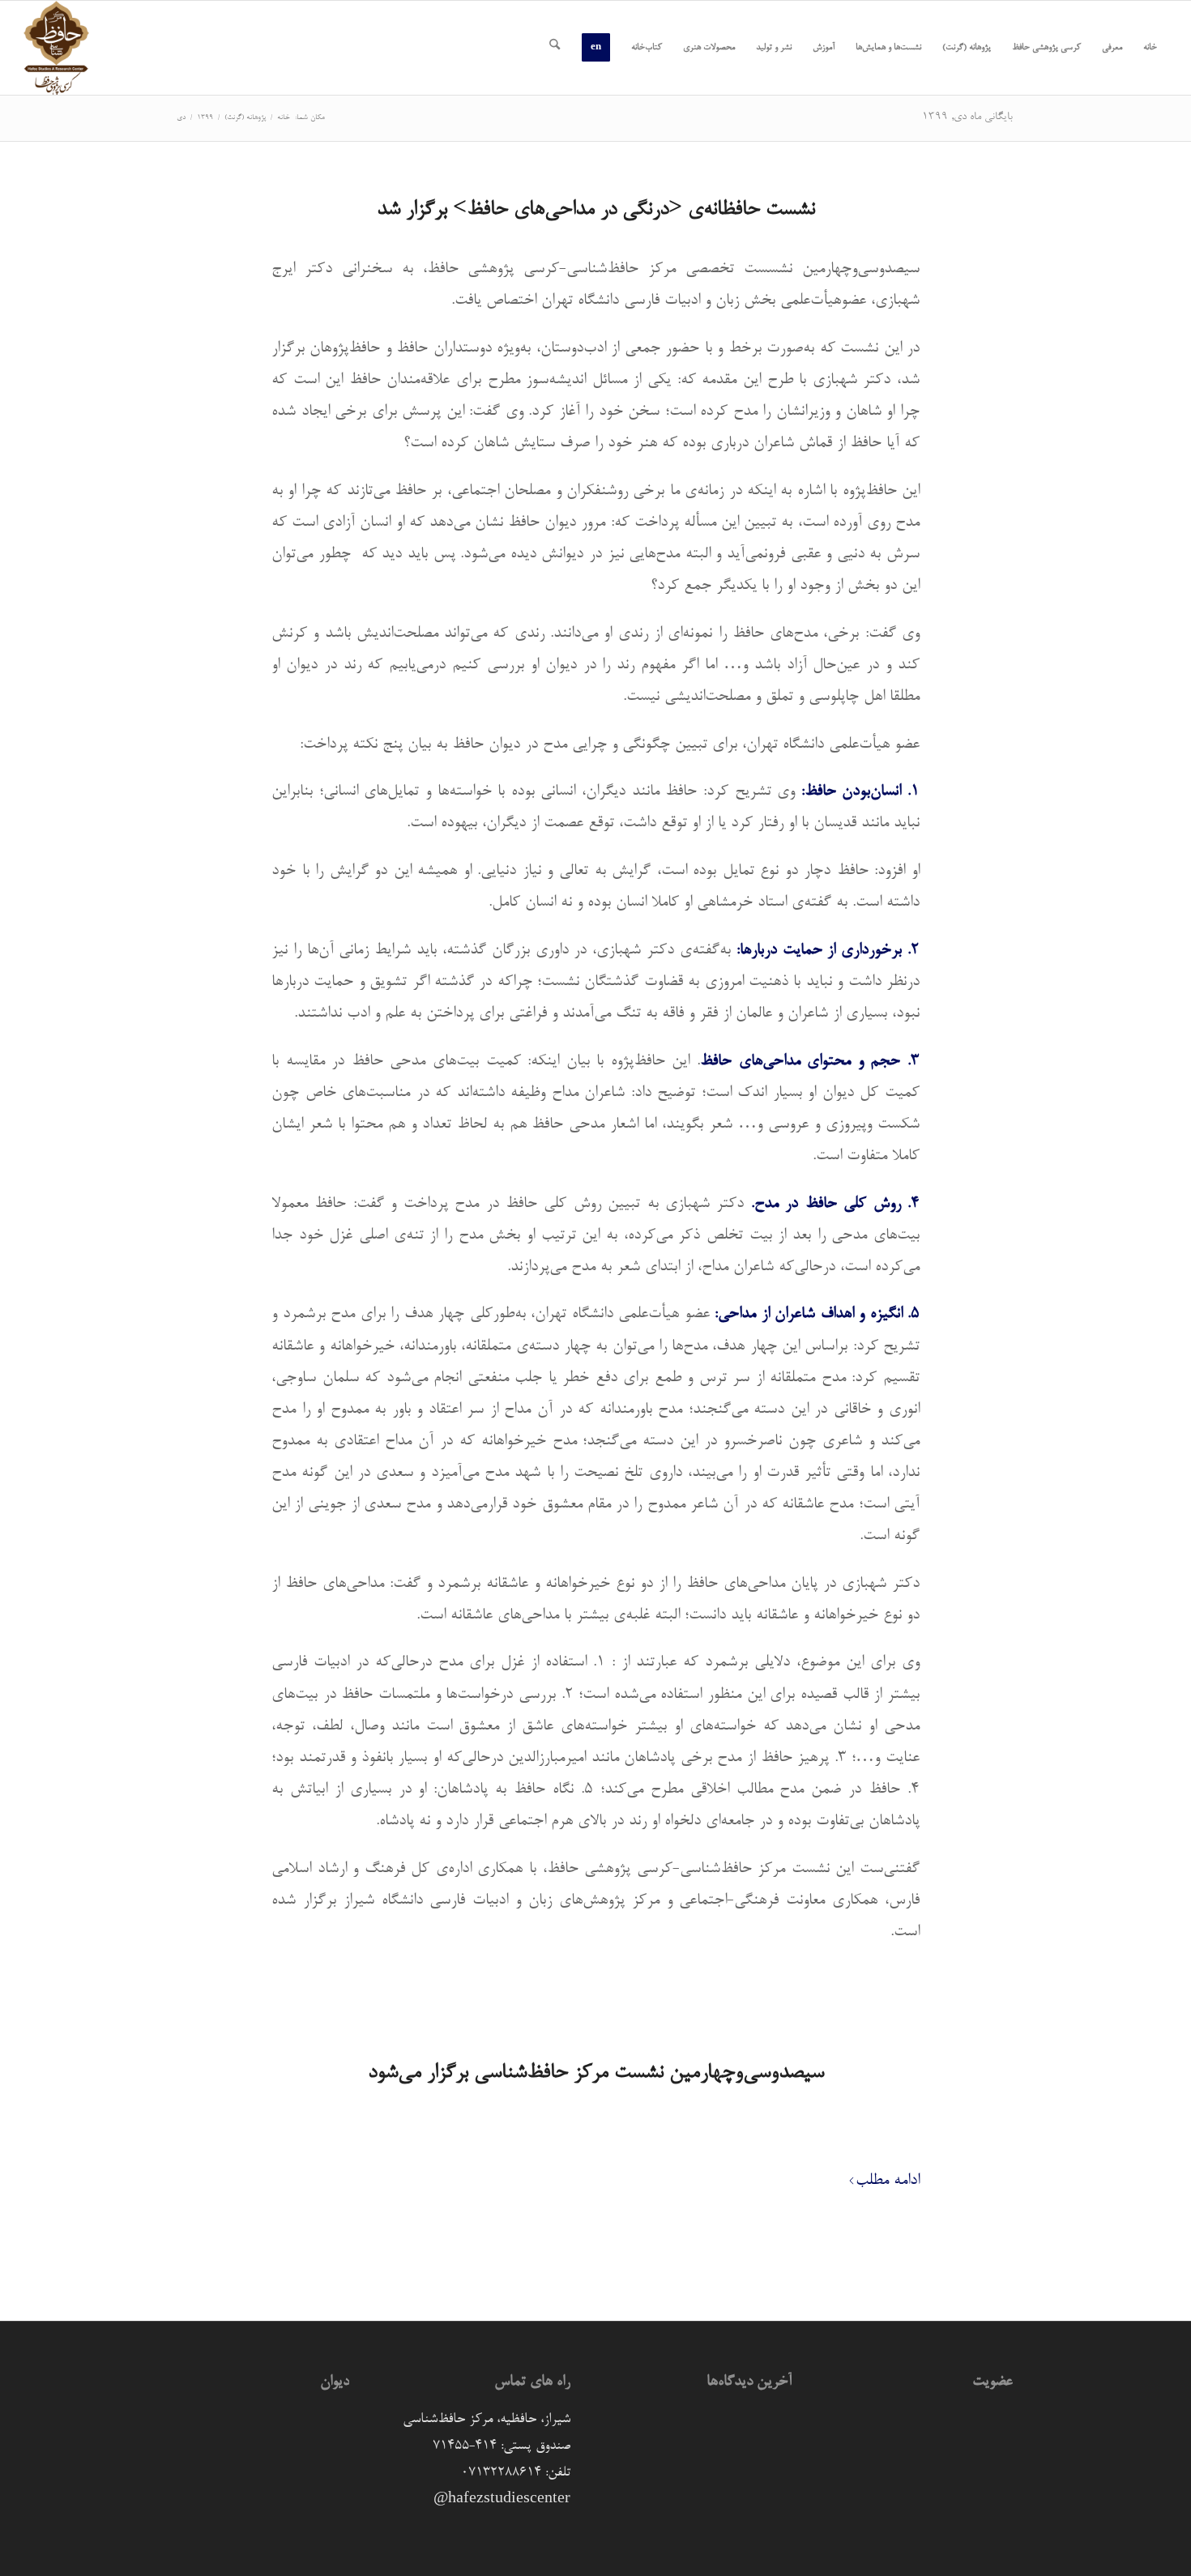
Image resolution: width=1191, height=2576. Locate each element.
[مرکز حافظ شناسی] (56, 48)
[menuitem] (1150, 48)
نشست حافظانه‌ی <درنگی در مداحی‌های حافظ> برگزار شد (596, 210)
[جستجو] (555, 48)
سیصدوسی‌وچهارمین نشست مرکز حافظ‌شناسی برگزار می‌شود (596, 2073)
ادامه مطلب (888, 2181)
